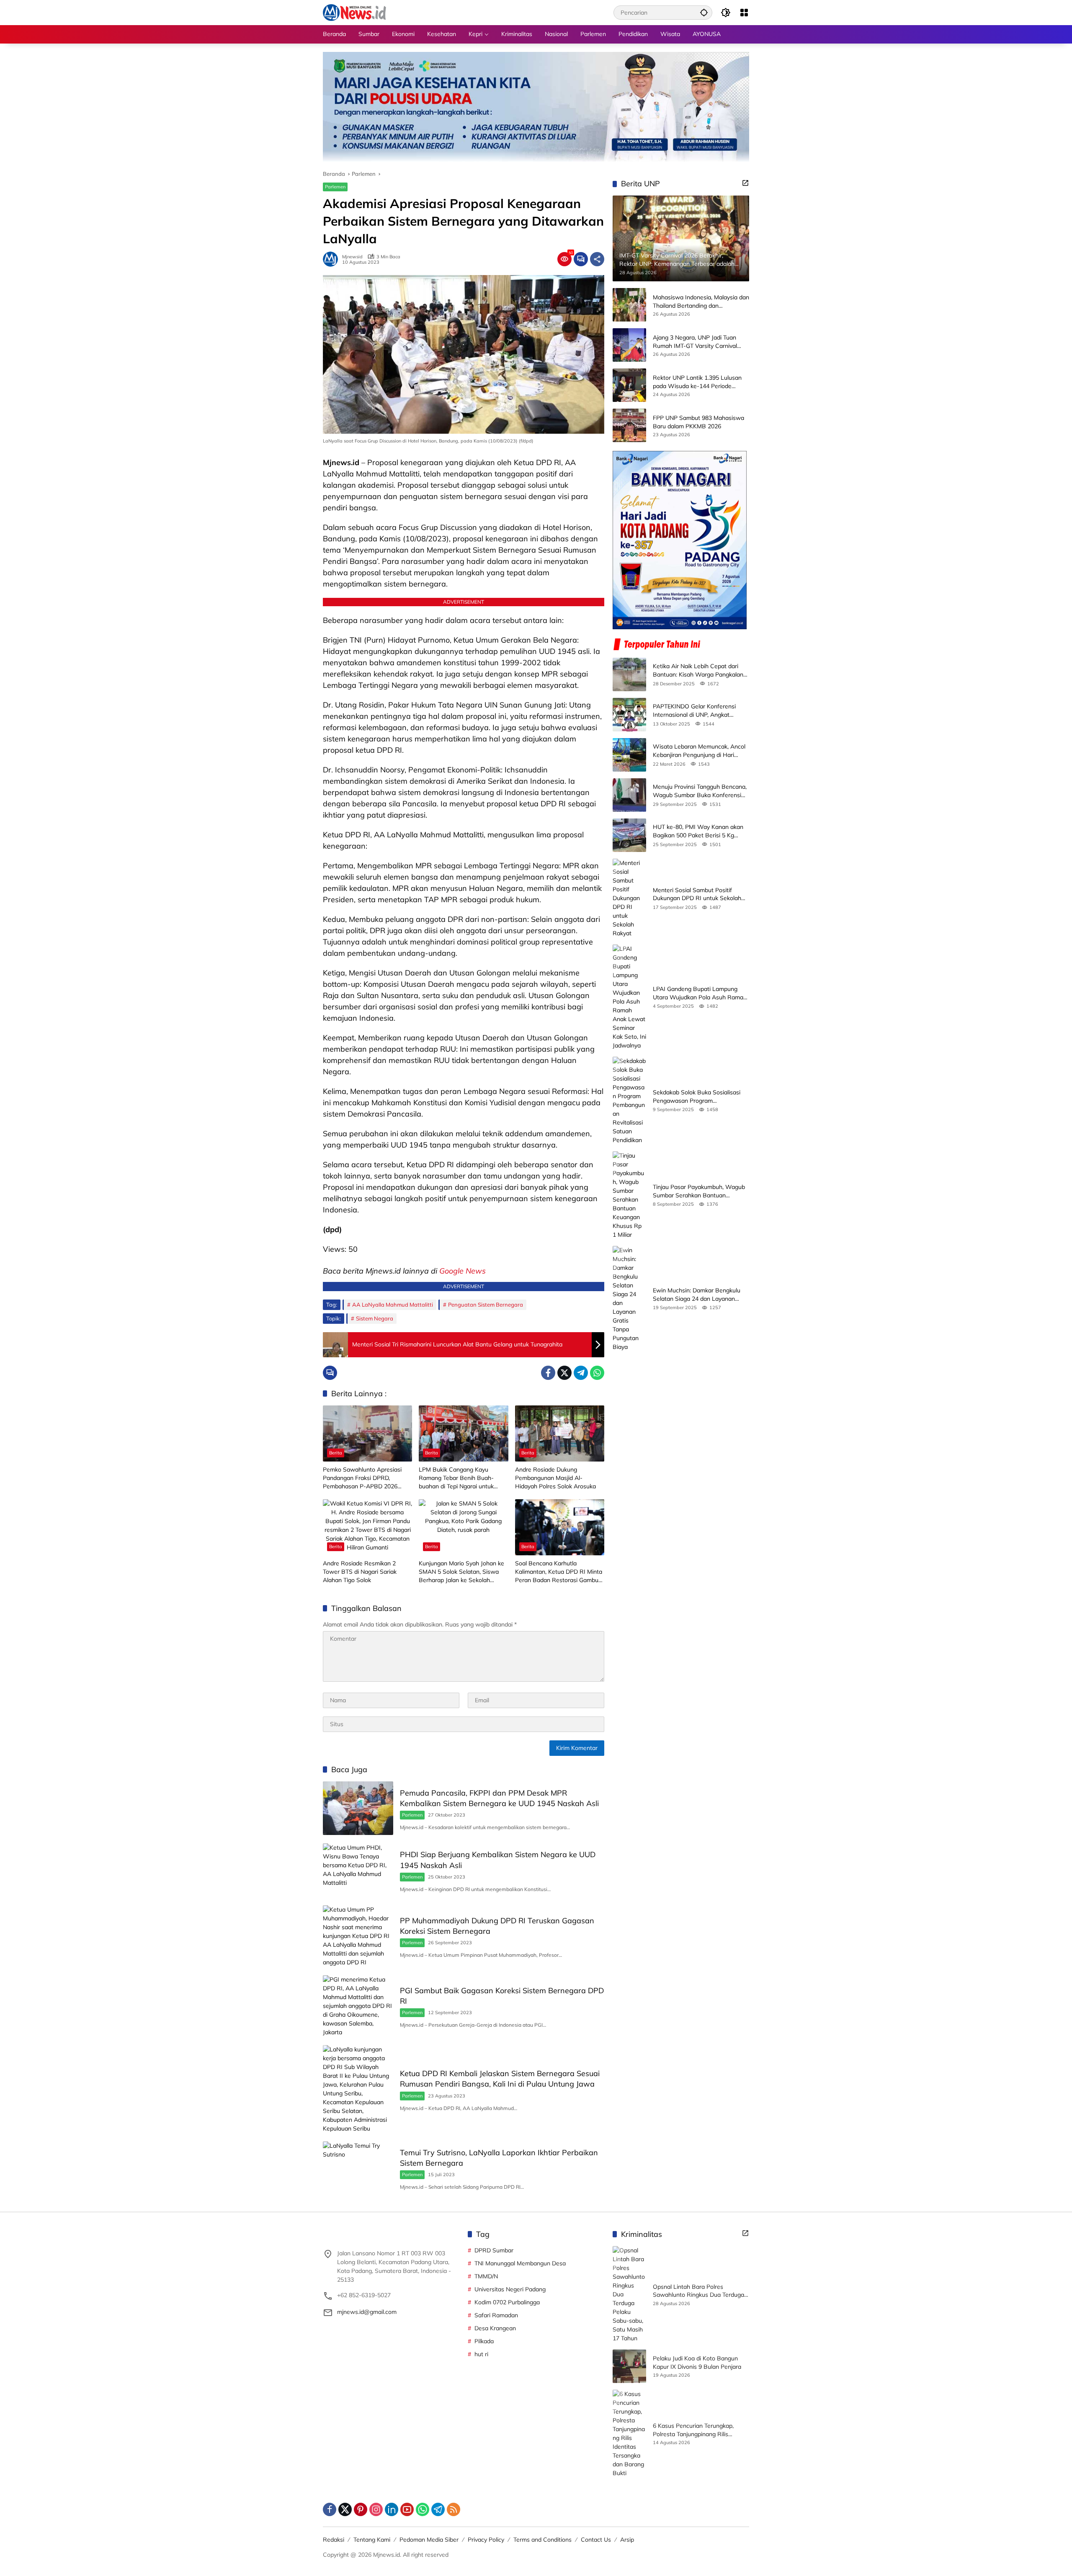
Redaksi (334, 2540)
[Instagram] (376, 2509)
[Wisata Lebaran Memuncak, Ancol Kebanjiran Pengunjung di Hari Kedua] (629, 755)
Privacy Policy (486, 2540)
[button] (704, 12)
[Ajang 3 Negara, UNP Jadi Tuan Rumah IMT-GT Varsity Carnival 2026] (629, 345)
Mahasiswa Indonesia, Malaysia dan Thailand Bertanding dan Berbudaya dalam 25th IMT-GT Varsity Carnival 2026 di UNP (701, 302)
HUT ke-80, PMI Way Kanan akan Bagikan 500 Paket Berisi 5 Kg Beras (698, 831)
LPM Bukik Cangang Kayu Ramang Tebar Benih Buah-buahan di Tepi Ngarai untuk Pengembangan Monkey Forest (461, 1478)
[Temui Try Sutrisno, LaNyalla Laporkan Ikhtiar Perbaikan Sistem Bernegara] (358, 2168)
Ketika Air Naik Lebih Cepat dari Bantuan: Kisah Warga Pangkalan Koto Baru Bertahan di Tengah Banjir (698, 670)
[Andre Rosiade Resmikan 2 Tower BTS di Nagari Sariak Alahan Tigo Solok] (367, 1527)
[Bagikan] (597, 259)
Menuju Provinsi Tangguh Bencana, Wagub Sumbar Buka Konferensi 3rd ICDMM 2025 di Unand (700, 791)
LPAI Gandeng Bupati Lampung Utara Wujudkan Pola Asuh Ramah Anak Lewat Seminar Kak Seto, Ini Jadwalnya (700, 993)
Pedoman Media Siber (429, 2540)
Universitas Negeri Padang (510, 2289)
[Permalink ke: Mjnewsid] (332, 259)
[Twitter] (564, 1373)
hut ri (481, 2354)
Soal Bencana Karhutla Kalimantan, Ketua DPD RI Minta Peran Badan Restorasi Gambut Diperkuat (559, 1572)
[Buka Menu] (744, 13)
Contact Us (596, 2540)
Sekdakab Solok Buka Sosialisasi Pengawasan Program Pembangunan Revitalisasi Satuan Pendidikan (699, 1097)
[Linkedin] (392, 2509)
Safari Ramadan (496, 2315)
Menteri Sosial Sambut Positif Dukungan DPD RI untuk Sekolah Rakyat (697, 894)
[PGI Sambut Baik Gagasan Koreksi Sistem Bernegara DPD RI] (358, 2006)
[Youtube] (407, 2509)
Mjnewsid (352, 257)
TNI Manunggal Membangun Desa (520, 2263)
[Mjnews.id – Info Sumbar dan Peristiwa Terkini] (354, 12)
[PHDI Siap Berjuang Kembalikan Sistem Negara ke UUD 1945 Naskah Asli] (358, 1870)
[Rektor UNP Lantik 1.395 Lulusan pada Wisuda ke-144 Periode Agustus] (629, 385)
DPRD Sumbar (494, 2250)
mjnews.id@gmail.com (367, 2312)
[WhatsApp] (597, 1373)
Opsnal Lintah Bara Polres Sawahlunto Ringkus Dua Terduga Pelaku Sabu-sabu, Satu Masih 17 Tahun (698, 2291)
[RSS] (454, 2509)
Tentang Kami (372, 2540)
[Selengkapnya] (745, 183)
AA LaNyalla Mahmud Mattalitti (393, 1305)
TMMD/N (486, 2276)
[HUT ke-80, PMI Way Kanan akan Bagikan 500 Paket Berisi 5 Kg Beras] (629, 835)
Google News (463, 1271)
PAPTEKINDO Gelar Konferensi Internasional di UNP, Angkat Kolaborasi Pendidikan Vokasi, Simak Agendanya (694, 711)
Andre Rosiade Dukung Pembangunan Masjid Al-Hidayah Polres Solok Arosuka (555, 1478)
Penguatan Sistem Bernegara (486, 1305)
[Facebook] (548, 1373)
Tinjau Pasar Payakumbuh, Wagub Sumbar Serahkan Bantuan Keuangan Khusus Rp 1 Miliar (699, 1191)
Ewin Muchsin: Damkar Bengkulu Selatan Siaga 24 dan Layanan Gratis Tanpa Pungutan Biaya (697, 1295)
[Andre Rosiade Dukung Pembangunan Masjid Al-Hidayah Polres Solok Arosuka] (560, 1433)
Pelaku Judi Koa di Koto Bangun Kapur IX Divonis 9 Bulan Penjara (697, 2362)
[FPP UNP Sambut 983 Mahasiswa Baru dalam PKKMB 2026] (629, 425)
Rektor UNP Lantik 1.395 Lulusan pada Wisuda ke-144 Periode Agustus (697, 382)
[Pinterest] (361, 2509)
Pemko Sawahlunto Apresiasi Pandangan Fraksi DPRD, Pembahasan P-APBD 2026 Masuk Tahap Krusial (362, 1478)
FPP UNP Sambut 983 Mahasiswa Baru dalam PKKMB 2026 (698, 422)
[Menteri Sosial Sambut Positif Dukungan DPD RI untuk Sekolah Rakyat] (629, 898)
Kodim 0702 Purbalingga (507, 2302)
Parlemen (335, 187)
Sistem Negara (375, 1318)
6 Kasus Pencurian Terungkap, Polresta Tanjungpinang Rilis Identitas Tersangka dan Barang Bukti (696, 2430)
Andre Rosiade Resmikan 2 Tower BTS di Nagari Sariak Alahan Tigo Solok (360, 1571)
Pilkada (484, 2341)
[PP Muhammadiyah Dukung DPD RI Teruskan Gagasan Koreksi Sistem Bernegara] (358, 1936)
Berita (336, 1453)
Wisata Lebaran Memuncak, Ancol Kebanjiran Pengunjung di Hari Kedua (699, 751)
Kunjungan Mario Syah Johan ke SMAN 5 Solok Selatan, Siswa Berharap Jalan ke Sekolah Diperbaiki (461, 1572)
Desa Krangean (495, 2328)
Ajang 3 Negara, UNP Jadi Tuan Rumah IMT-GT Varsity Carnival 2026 (695, 342)
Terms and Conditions (542, 2540)
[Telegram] (581, 1373)
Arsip (627, 2540)
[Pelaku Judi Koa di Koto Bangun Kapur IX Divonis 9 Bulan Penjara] (629, 2366)
